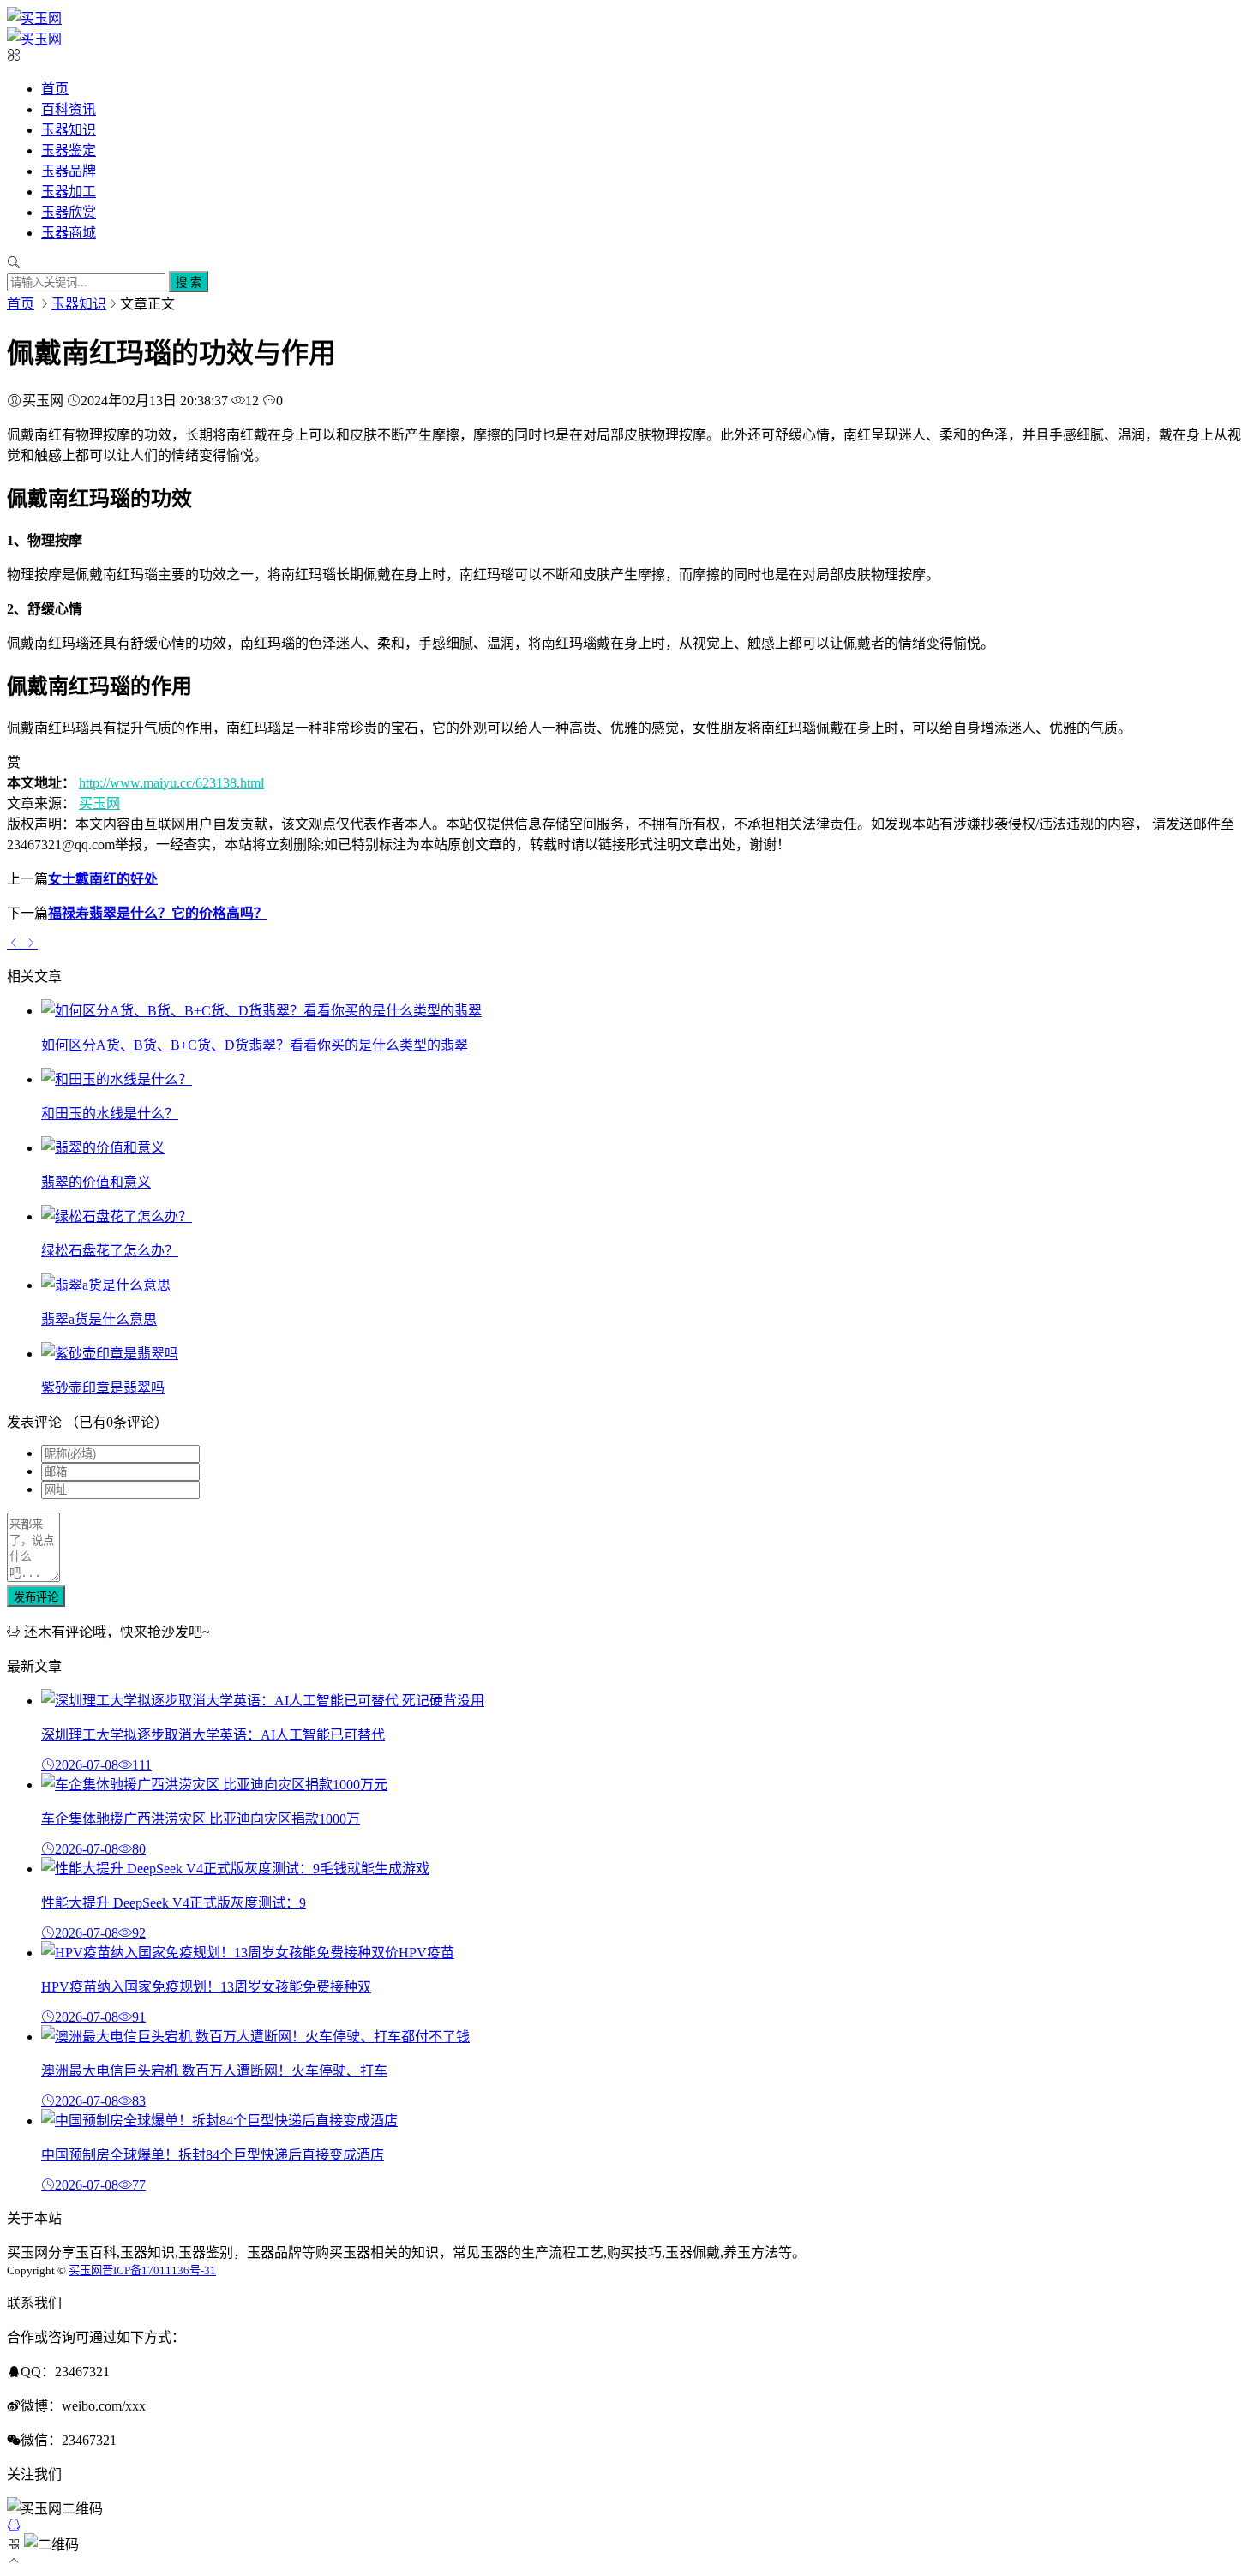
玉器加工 (69, 192)
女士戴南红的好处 (103, 879)
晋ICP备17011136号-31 (159, 2270)
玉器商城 (69, 233)
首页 (55, 89)
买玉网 (99, 803)
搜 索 (189, 282)
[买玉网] (34, 18)
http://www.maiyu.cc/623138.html (171, 783)
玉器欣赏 (69, 212)
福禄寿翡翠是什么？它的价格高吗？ (158, 913)
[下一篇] (31, 943)
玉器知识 (69, 130)
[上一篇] (15, 943)
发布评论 (36, 1597)
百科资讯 (69, 109)
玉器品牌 (69, 171)
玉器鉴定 (69, 150)
